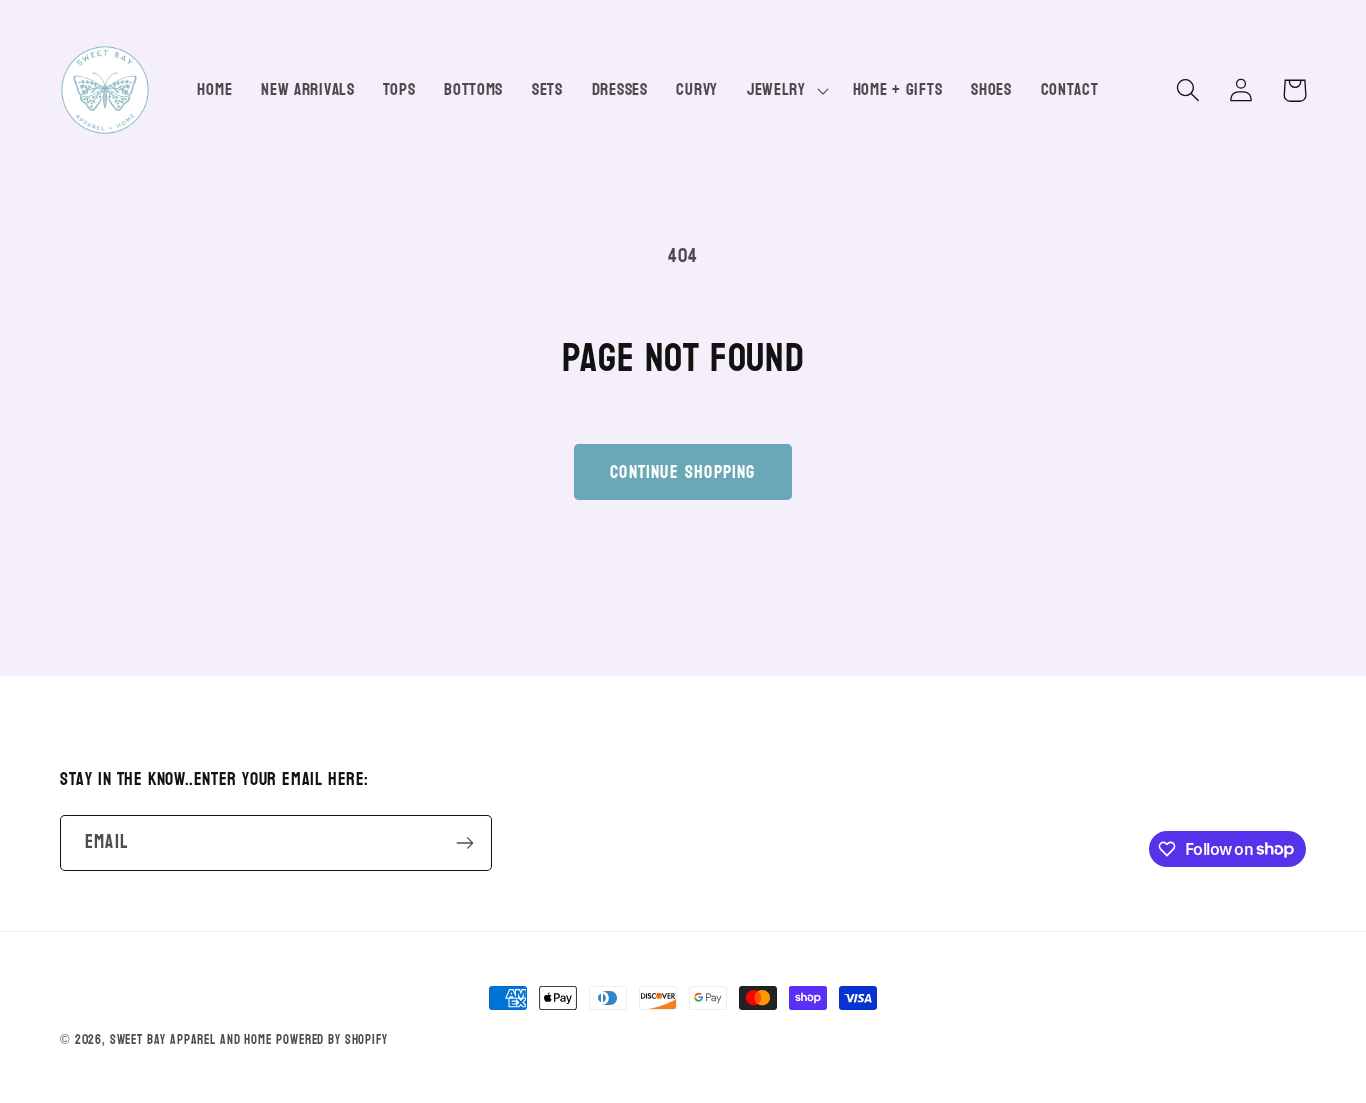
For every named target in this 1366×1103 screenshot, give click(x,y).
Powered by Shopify (331, 1040)
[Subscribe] (464, 843)
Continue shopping (682, 472)
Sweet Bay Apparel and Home (191, 1040)
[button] (785, 90)
